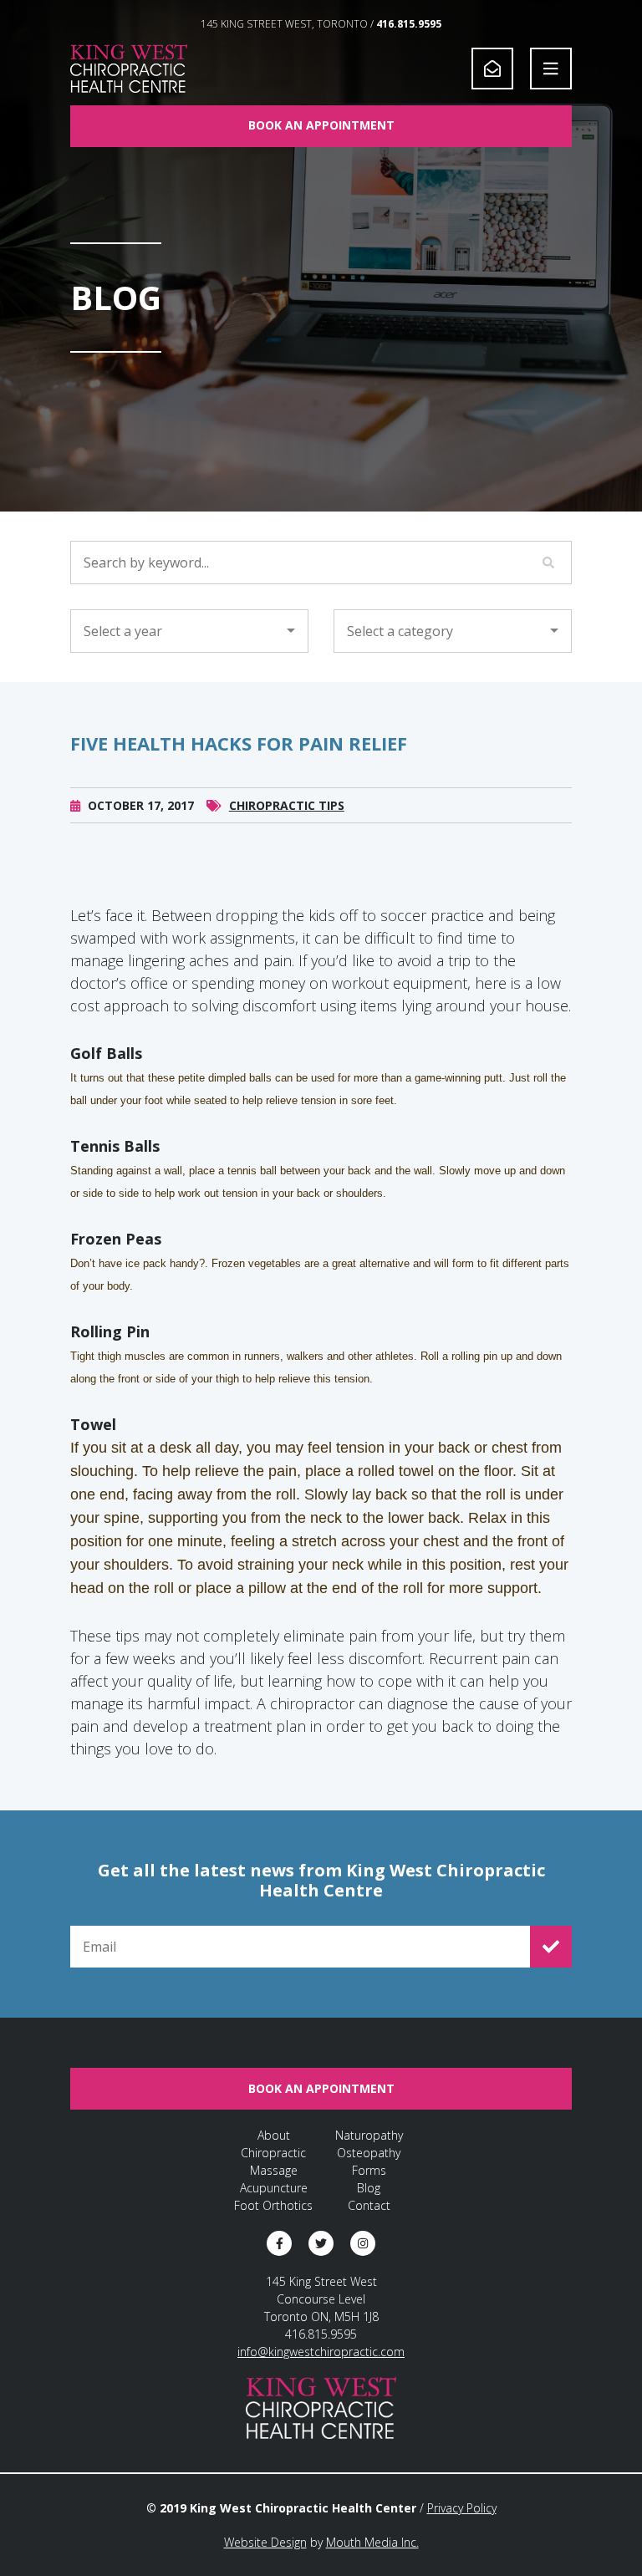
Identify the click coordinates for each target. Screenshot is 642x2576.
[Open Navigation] (551, 69)
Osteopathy (369, 2153)
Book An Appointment (321, 125)
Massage (274, 2170)
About (274, 2135)
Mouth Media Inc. (372, 2542)
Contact (369, 2205)
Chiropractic (273, 2153)
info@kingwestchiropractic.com (321, 2352)
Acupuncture (274, 2188)
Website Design (265, 2542)
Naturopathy (369, 2135)
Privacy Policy (462, 2508)
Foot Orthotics (273, 2205)
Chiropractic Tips (287, 805)
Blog (369, 2188)
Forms (369, 2170)
